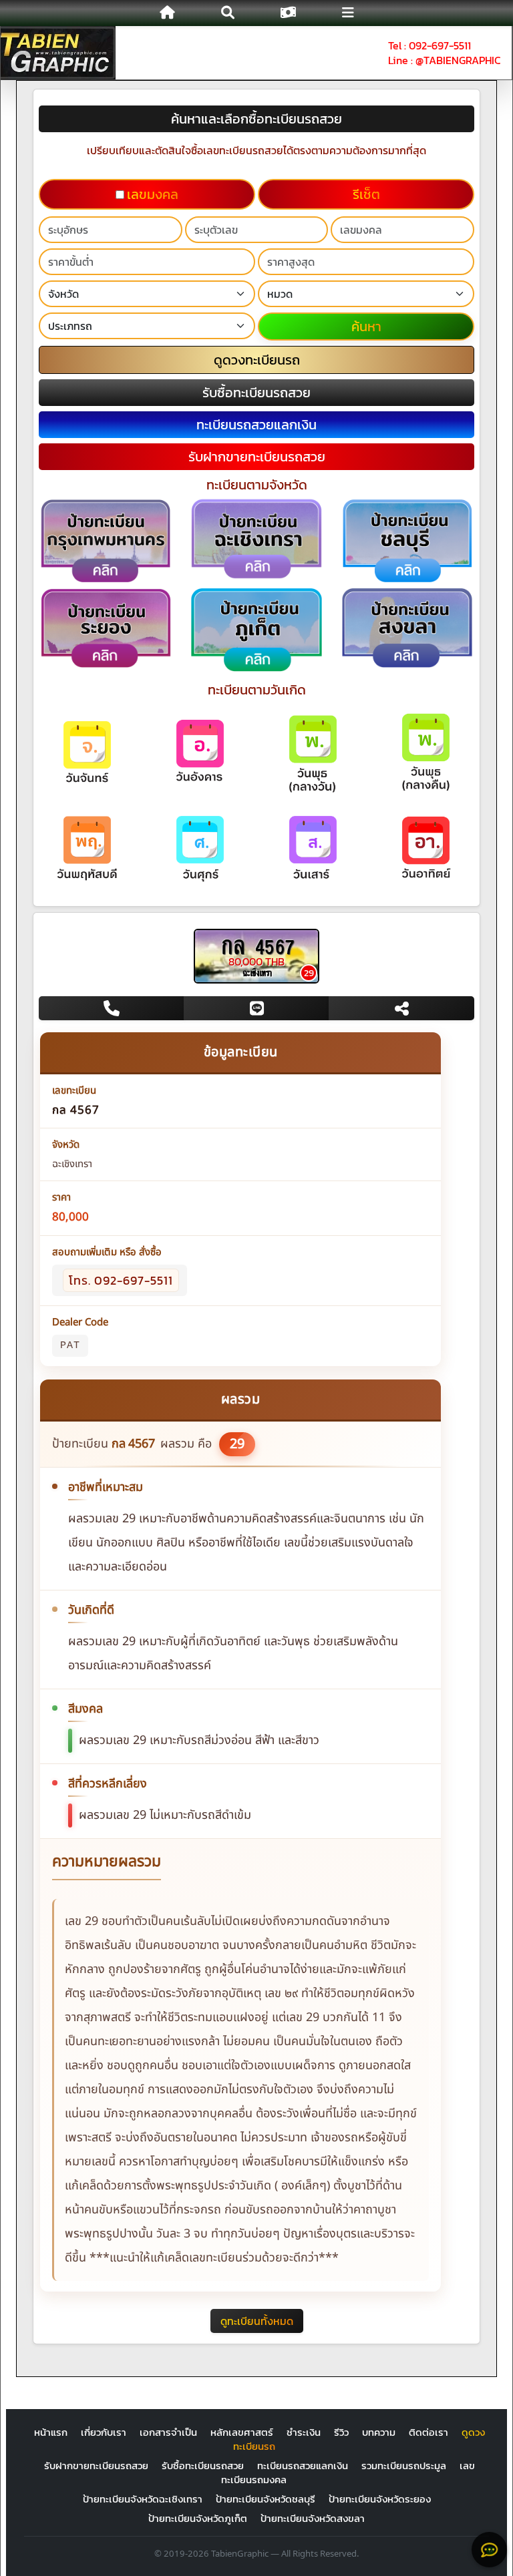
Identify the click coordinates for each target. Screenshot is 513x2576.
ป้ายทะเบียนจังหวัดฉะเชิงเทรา (143, 2499)
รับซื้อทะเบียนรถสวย (203, 2465)
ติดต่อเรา (429, 2432)
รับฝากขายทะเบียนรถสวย (96, 2465)
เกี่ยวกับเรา (104, 2432)
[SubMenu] (346, 13)
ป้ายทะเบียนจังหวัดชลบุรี (266, 2499)
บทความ (379, 2432)
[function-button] (489, 2550)
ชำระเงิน (304, 2432)
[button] (227, 13)
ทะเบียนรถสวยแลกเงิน (303, 2465)
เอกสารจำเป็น (168, 2432)
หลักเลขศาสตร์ (242, 2432)
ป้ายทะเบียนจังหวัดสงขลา (313, 2518)
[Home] (167, 13)
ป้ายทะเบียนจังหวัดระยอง (380, 2499)
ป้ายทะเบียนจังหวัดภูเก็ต (198, 2518)
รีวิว (341, 2432)
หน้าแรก (51, 2432)
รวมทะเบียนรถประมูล (404, 2465)
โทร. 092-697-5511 (121, 1280)
